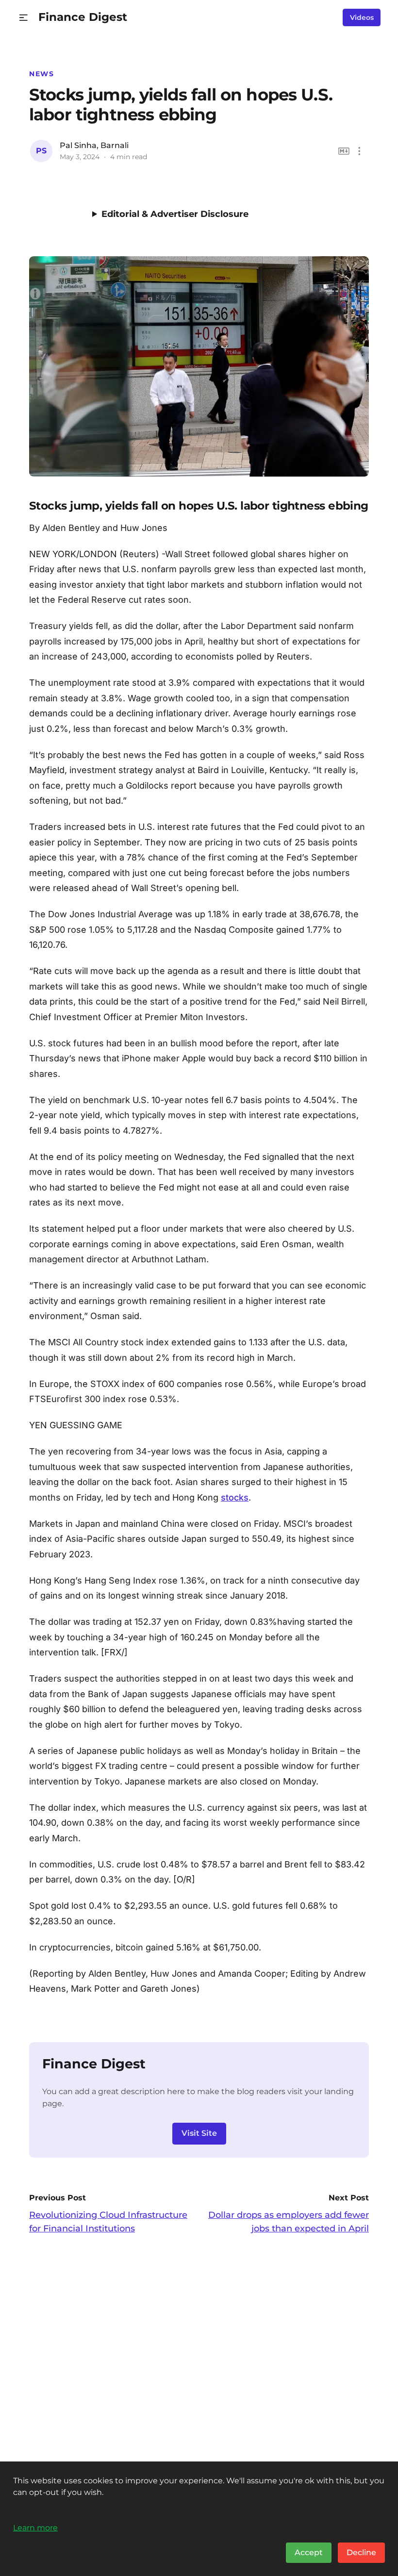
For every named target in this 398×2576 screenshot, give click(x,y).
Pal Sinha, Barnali (94, 145)
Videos (362, 17)
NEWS (41, 74)
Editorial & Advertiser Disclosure (175, 214)
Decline (361, 2552)
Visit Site (199, 2133)
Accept (309, 2552)
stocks (235, 1497)
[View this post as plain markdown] (344, 151)
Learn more (35, 2527)
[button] (24, 18)
